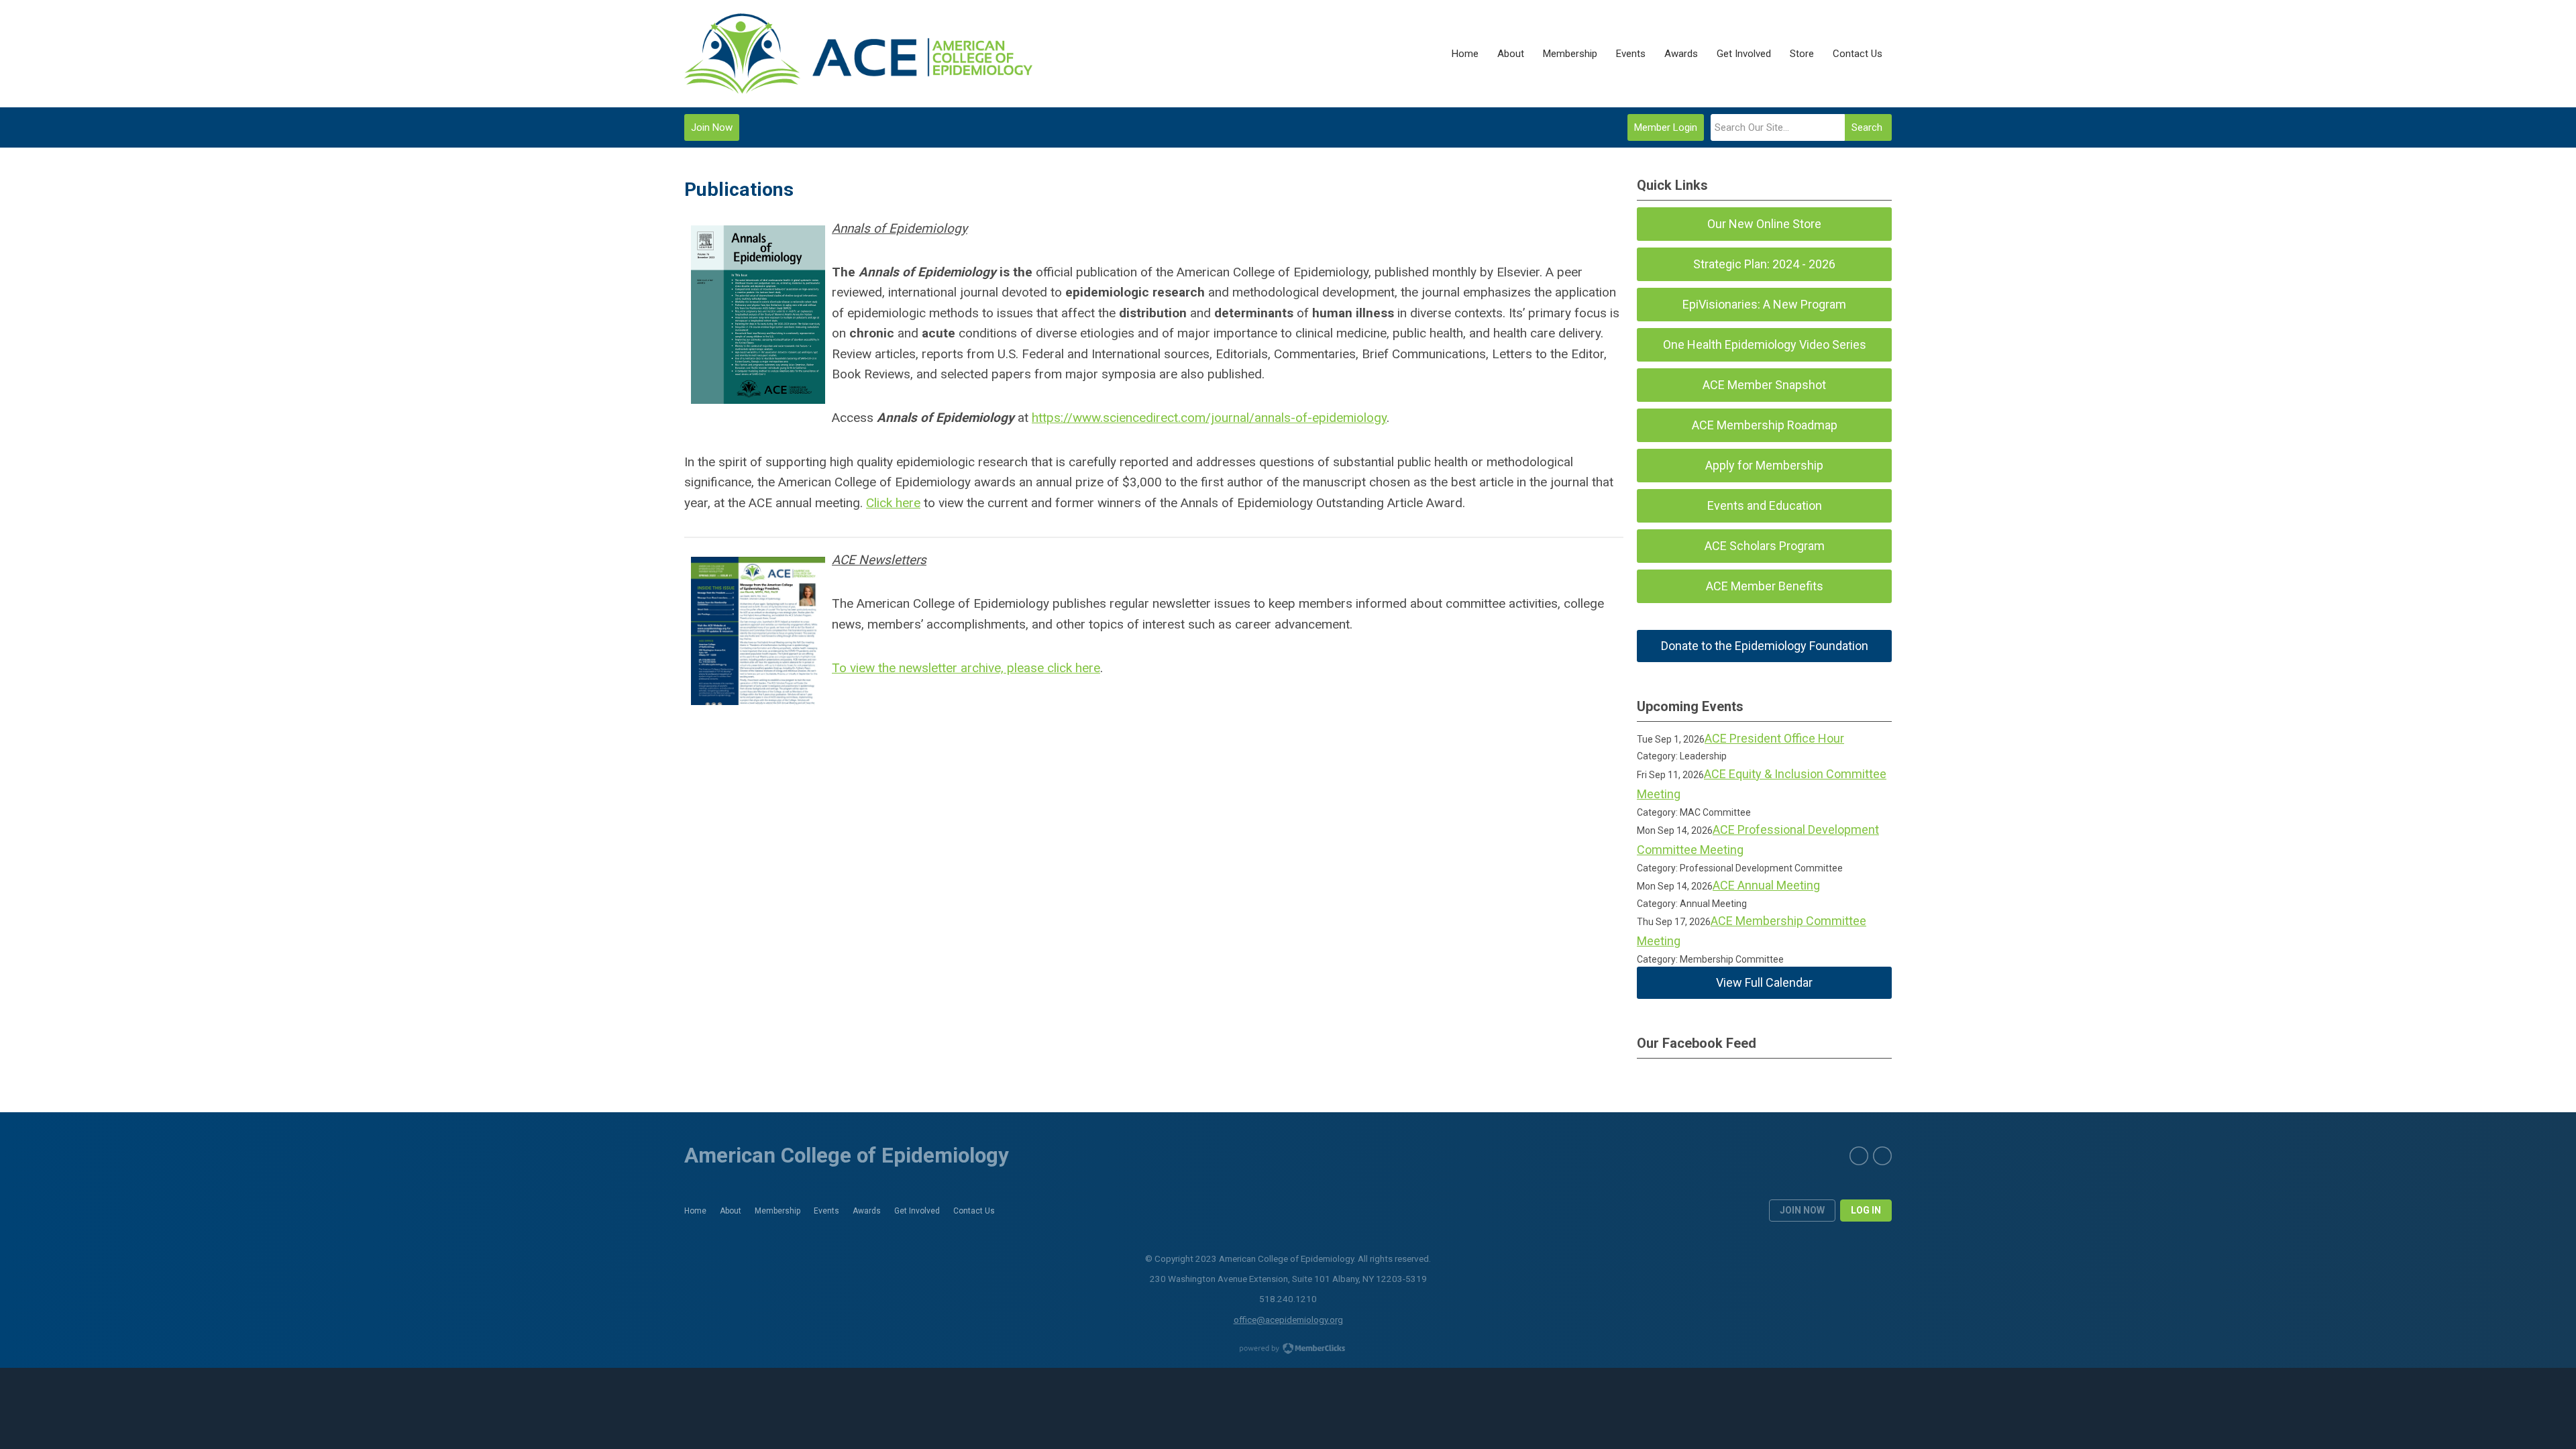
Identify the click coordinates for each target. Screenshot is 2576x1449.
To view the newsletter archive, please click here (966, 668)
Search (1867, 127)
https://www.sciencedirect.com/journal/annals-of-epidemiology (1209, 418)
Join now (1802, 1210)
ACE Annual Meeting (1766, 885)
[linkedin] (1882, 1156)
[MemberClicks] (858, 54)
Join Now (712, 127)
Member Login (1666, 127)
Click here (893, 503)
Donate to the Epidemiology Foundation (1765, 646)
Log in (1866, 1210)
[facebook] (1859, 1156)
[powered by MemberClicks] (1288, 1350)
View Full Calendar (1764, 982)
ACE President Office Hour (1774, 738)
